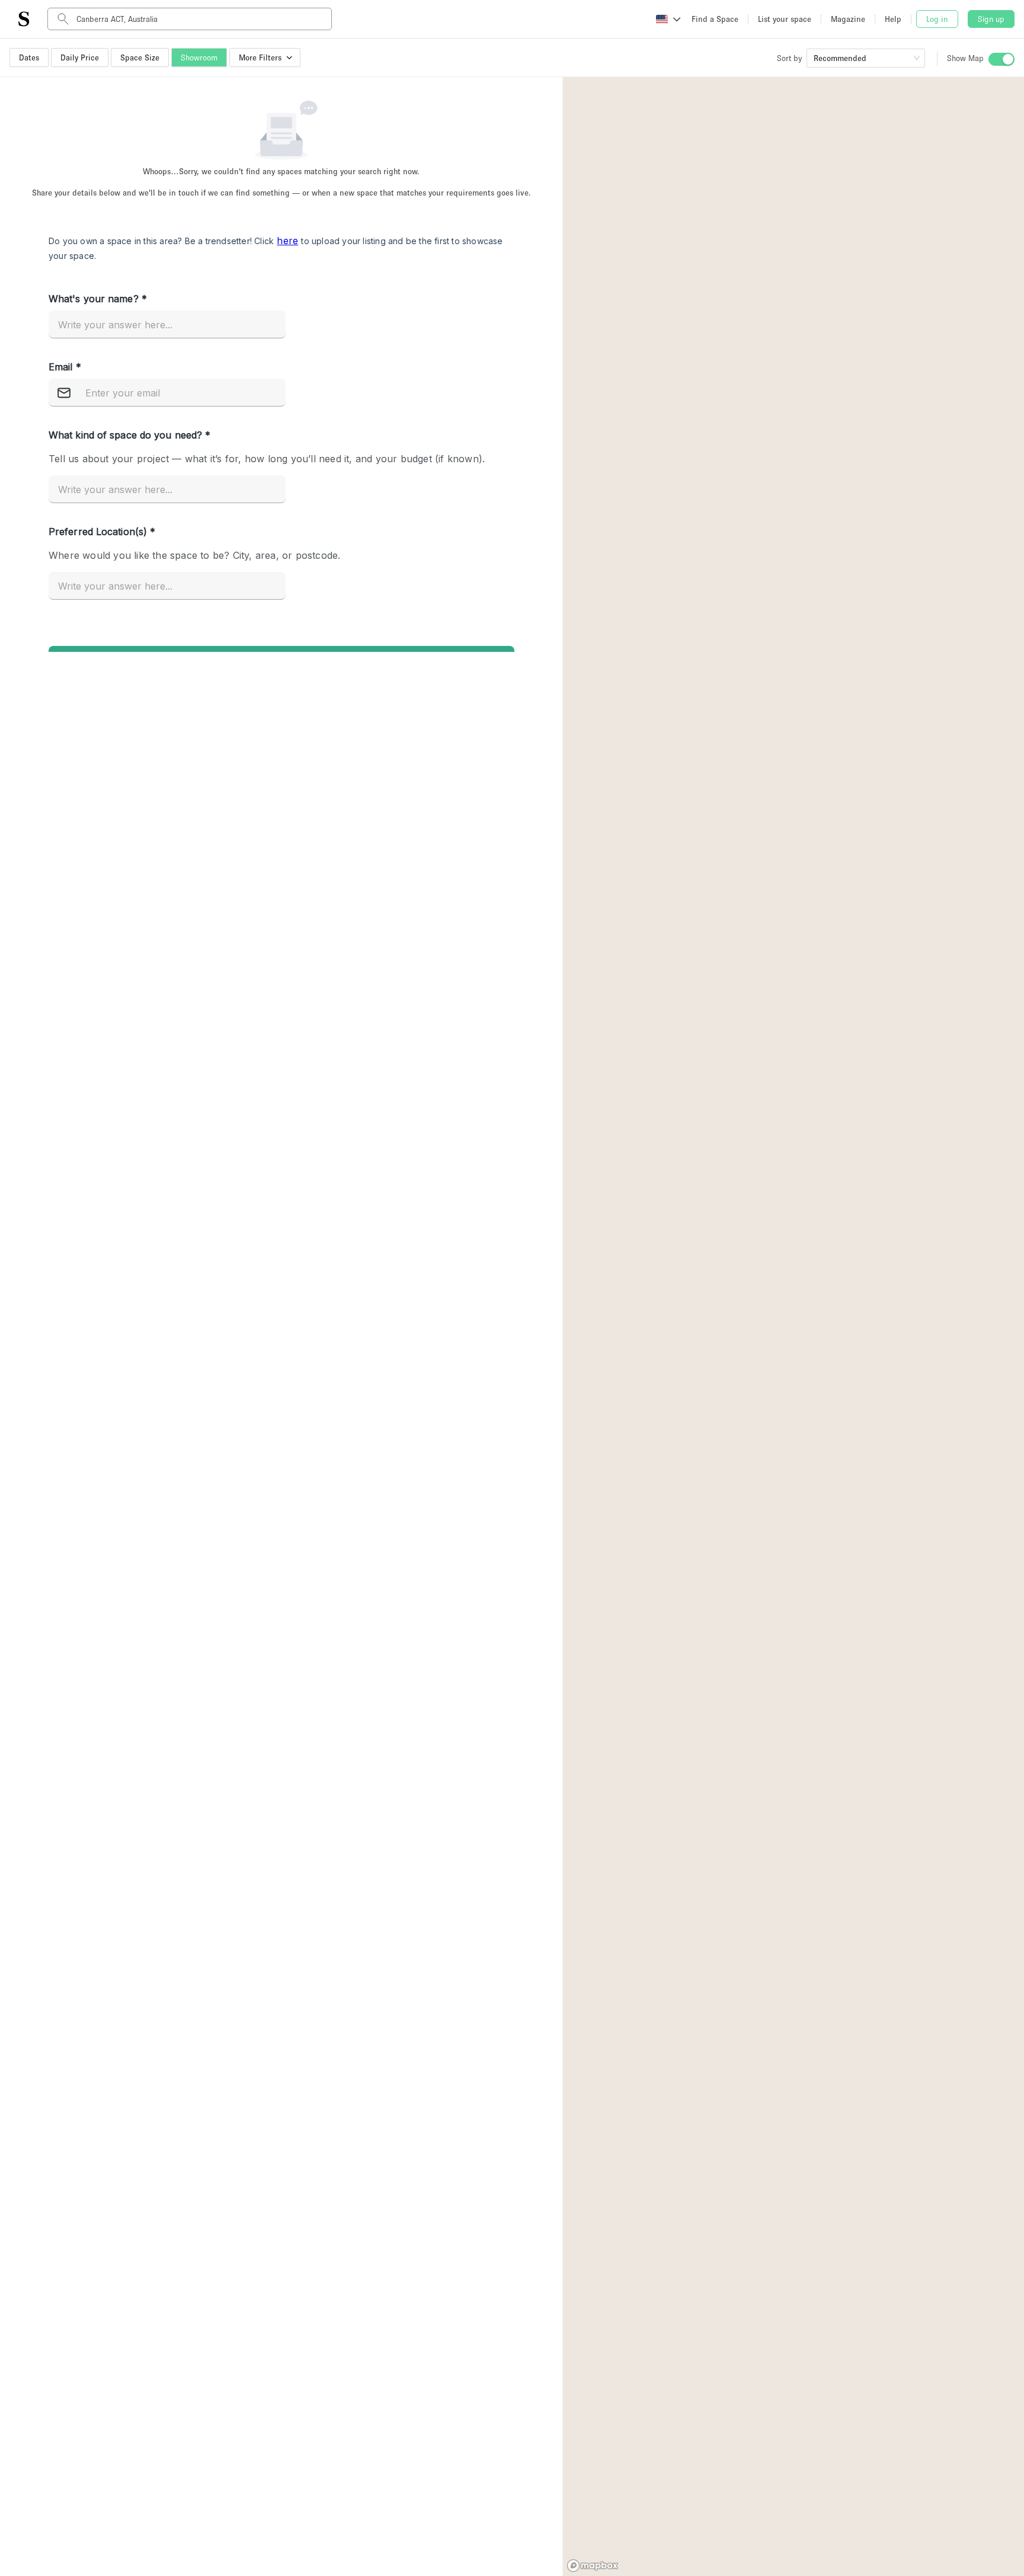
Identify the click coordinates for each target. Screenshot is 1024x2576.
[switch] (1001, 59)
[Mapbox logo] (593, 2566)
